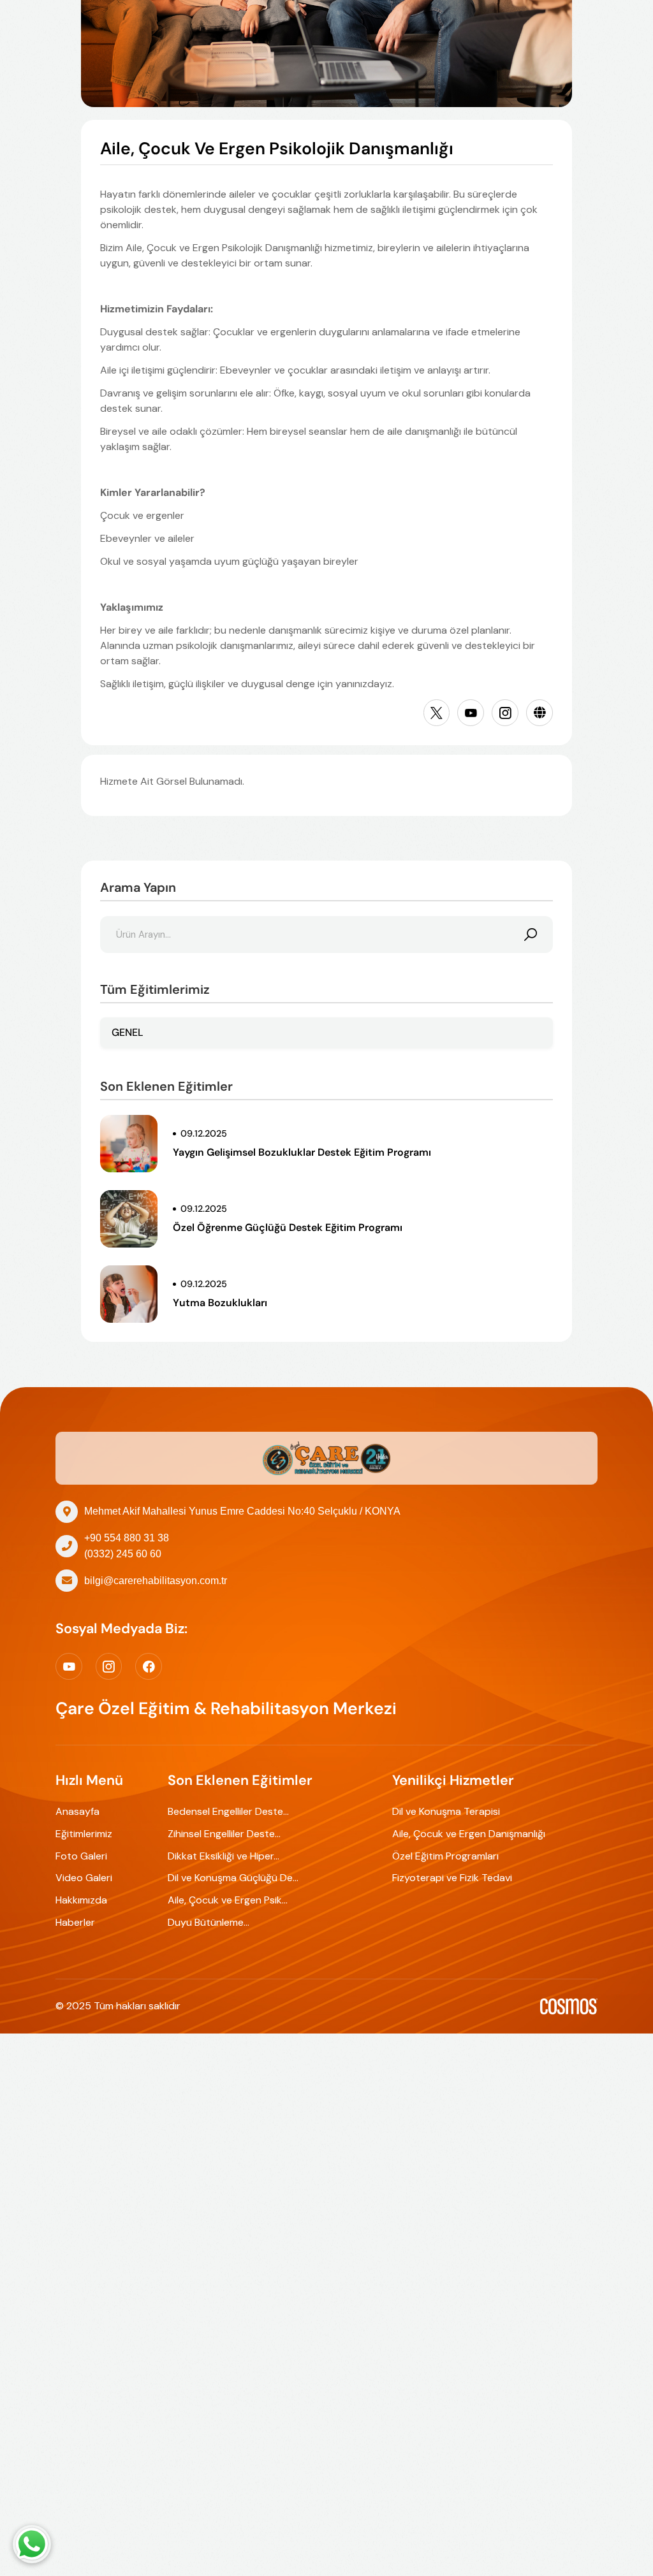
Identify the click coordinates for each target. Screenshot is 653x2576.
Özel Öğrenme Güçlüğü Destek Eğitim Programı (288, 1227)
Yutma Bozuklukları (220, 1303)
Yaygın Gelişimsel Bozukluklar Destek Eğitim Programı (302, 1152)
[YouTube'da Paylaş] (471, 713)
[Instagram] (505, 713)
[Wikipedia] (539, 713)
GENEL (128, 1032)
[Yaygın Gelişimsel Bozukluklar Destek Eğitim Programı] (129, 1144)
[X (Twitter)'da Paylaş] (437, 713)
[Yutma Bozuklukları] (129, 1294)
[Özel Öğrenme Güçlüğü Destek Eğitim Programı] (129, 1219)
